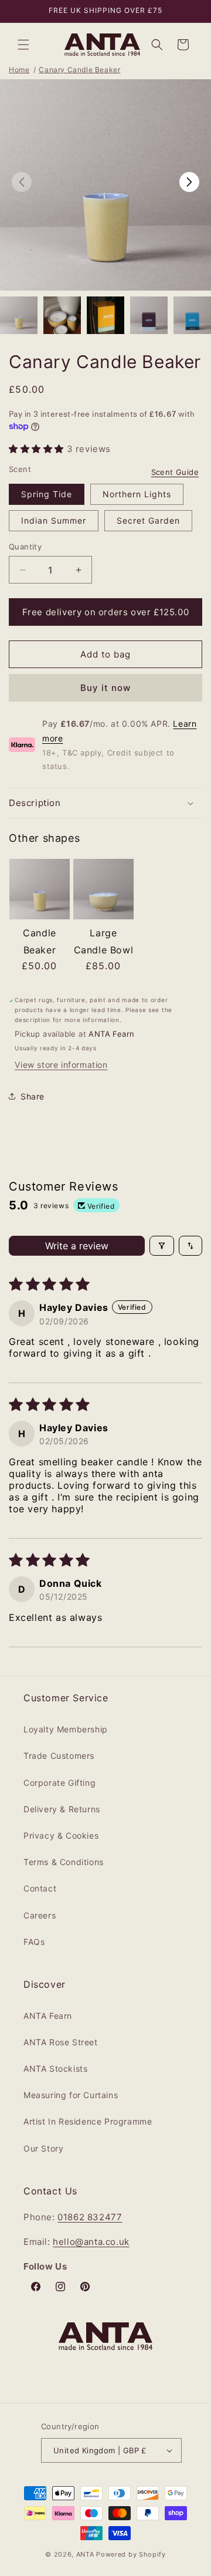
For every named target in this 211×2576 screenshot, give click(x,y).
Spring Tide (47, 494)
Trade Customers (59, 1756)
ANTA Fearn (48, 2016)
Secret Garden (148, 520)
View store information (61, 1065)
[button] (23, 45)
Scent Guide (175, 472)
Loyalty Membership (66, 1729)
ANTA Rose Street (61, 2042)
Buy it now (105, 688)
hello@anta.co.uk (91, 2242)
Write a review (77, 1246)
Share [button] (33, 1096)
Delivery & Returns (62, 1809)
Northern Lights (137, 494)
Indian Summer (54, 520)
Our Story (43, 2148)
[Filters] (162, 1246)
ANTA (85, 2554)
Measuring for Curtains (71, 2095)
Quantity (25, 547)
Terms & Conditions (64, 1862)
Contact (40, 1888)
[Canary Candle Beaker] (40, 891)
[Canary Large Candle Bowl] (103, 891)
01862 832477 (90, 2217)
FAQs (34, 1942)
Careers (40, 1915)
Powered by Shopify (131, 2554)
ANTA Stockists (55, 2068)
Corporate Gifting (59, 1783)
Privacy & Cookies (61, 1835)
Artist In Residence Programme (88, 2121)
